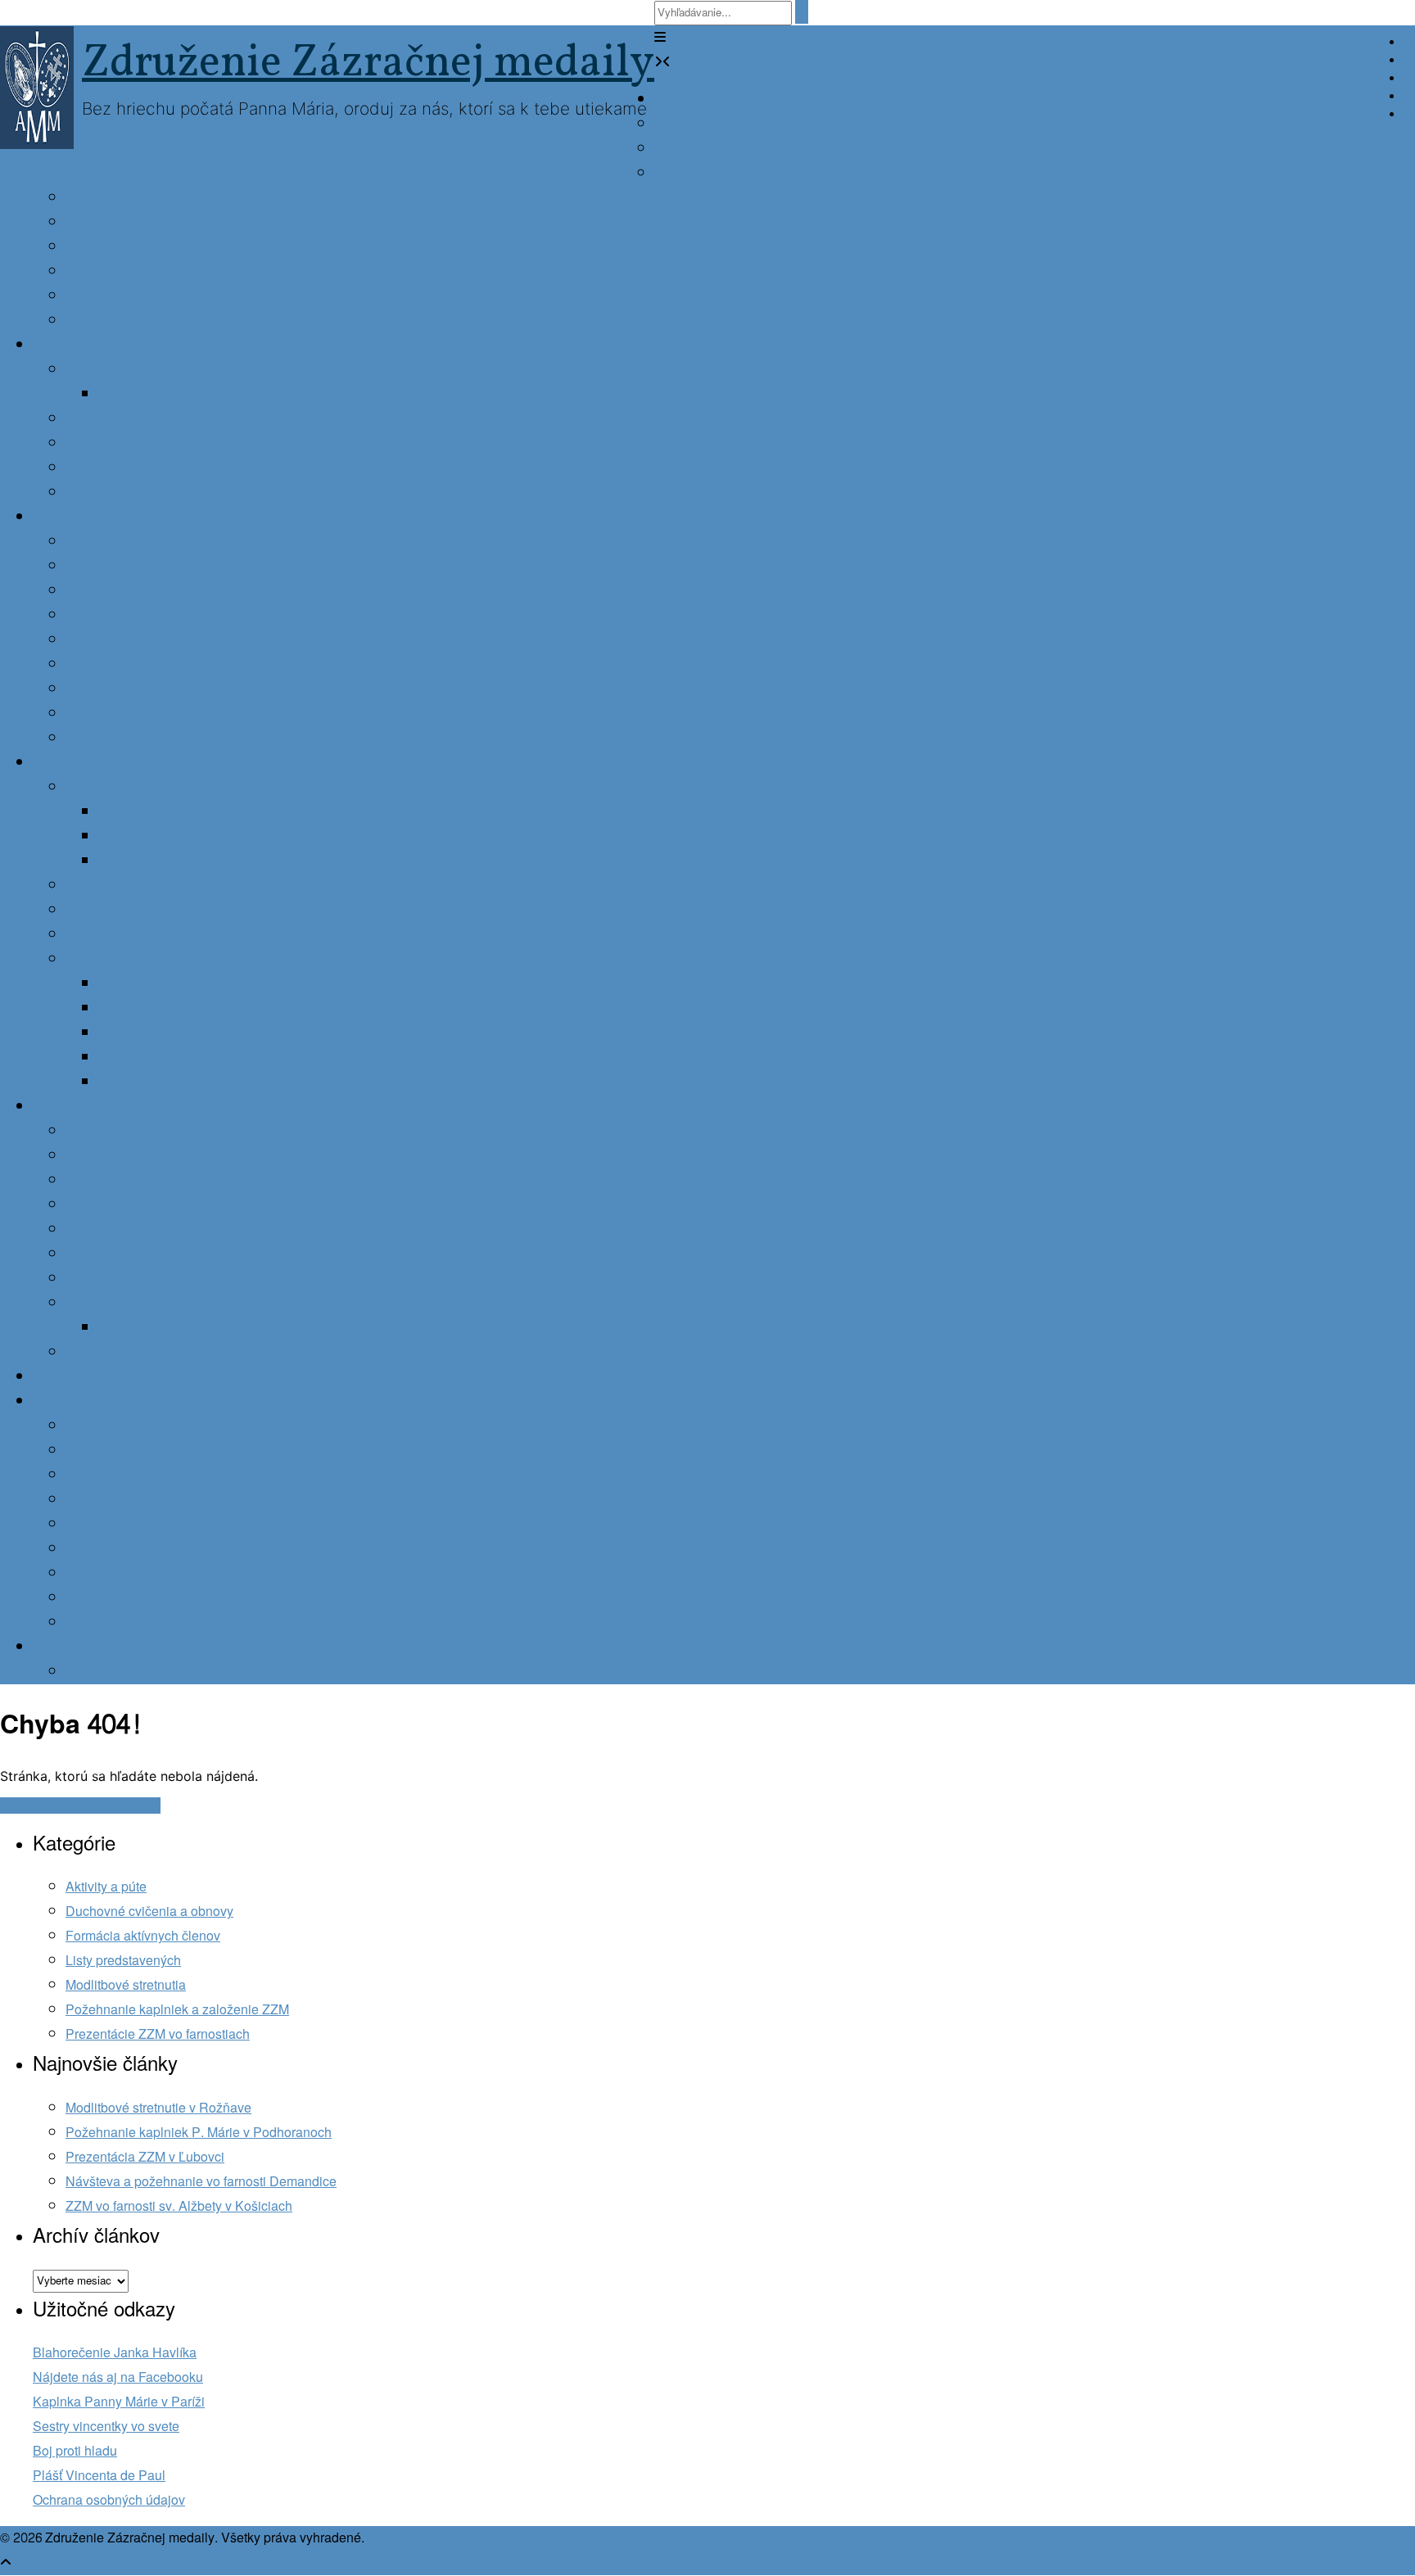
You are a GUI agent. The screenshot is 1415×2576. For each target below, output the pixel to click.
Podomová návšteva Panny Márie (163, 370)
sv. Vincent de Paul (154, 1008)
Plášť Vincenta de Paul (99, 2476)
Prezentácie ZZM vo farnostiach (158, 2034)
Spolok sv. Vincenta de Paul (147, 1500)
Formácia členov (114, 247)
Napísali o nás (107, 714)
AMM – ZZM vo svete (127, 321)
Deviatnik (93, 1229)
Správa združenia (117, 271)
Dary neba (63, 763)
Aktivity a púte (106, 1887)
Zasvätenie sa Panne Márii (143, 1180)
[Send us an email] (1408, 43)
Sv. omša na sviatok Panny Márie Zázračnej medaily (250, 1328)
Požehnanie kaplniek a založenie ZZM (177, 2010)
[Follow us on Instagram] (1408, 97)
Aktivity (54, 517)
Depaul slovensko (118, 1598)
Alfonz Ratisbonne (152, 1058)
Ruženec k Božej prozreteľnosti (156, 935)
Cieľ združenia (108, 198)
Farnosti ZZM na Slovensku (145, 493)
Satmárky (93, 1475)
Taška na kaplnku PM (128, 468)
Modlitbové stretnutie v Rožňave (158, 2108)
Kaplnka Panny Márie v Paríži (119, 2402)
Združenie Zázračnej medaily (368, 64)
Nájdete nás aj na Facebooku (118, 2377)
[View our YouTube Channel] (1409, 79)
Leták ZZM (97, 640)
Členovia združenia (122, 222)
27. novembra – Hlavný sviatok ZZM (170, 1303)
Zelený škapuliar (114, 886)
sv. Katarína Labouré (158, 984)
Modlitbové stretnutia (126, 1985)
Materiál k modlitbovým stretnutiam (166, 1279)
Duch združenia (700, 173)
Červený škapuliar (118, 910)
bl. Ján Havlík (138, 1082)
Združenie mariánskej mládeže (155, 1549)
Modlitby (57, 1107)
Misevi (84, 1622)
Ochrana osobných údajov (109, 2500)
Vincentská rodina (85, 1401)
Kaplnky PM (68, 345)
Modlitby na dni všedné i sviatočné (165, 1352)
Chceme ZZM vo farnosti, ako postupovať (184, 419)
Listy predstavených (123, 1961)
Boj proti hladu (75, 2451)
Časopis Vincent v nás (131, 615)
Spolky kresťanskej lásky (137, 1524)
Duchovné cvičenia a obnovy (149, 1912)
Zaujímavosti (103, 689)
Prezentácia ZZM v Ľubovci (145, 2157)
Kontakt (55, 1647)
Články (86, 542)
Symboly (124, 836)
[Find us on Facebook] (1408, 61)
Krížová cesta (105, 1254)
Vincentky (94, 1451)
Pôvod (117, 812)
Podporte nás (104, 1672)
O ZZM (674, 99)
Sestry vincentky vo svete (106, 2427)
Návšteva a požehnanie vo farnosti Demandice (201, 2182)
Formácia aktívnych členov (143, 1936)
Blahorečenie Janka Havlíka (115, 2353)
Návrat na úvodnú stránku (80, 1805)
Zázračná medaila (118, 787)
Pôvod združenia (703, 124)
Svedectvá (96, 443)
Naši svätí (94, 959)
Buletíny (89, 664)
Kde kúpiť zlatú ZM (152, 861)
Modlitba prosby (112, 1131)
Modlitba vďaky (109, 1156)
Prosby (53, 1377)
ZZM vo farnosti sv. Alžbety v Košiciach (179, 2206)
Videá (83, 738)
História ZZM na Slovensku (145, 296)
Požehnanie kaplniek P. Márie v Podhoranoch (199, 2133)
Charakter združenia (713, 149)
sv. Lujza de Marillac (158, 1033)
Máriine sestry (106, 1573)
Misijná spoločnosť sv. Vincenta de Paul (181, 1426)
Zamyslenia (99, 591)
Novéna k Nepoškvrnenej (139, 1205)
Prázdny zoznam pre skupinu (183, 394)
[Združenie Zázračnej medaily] (41, 88)
